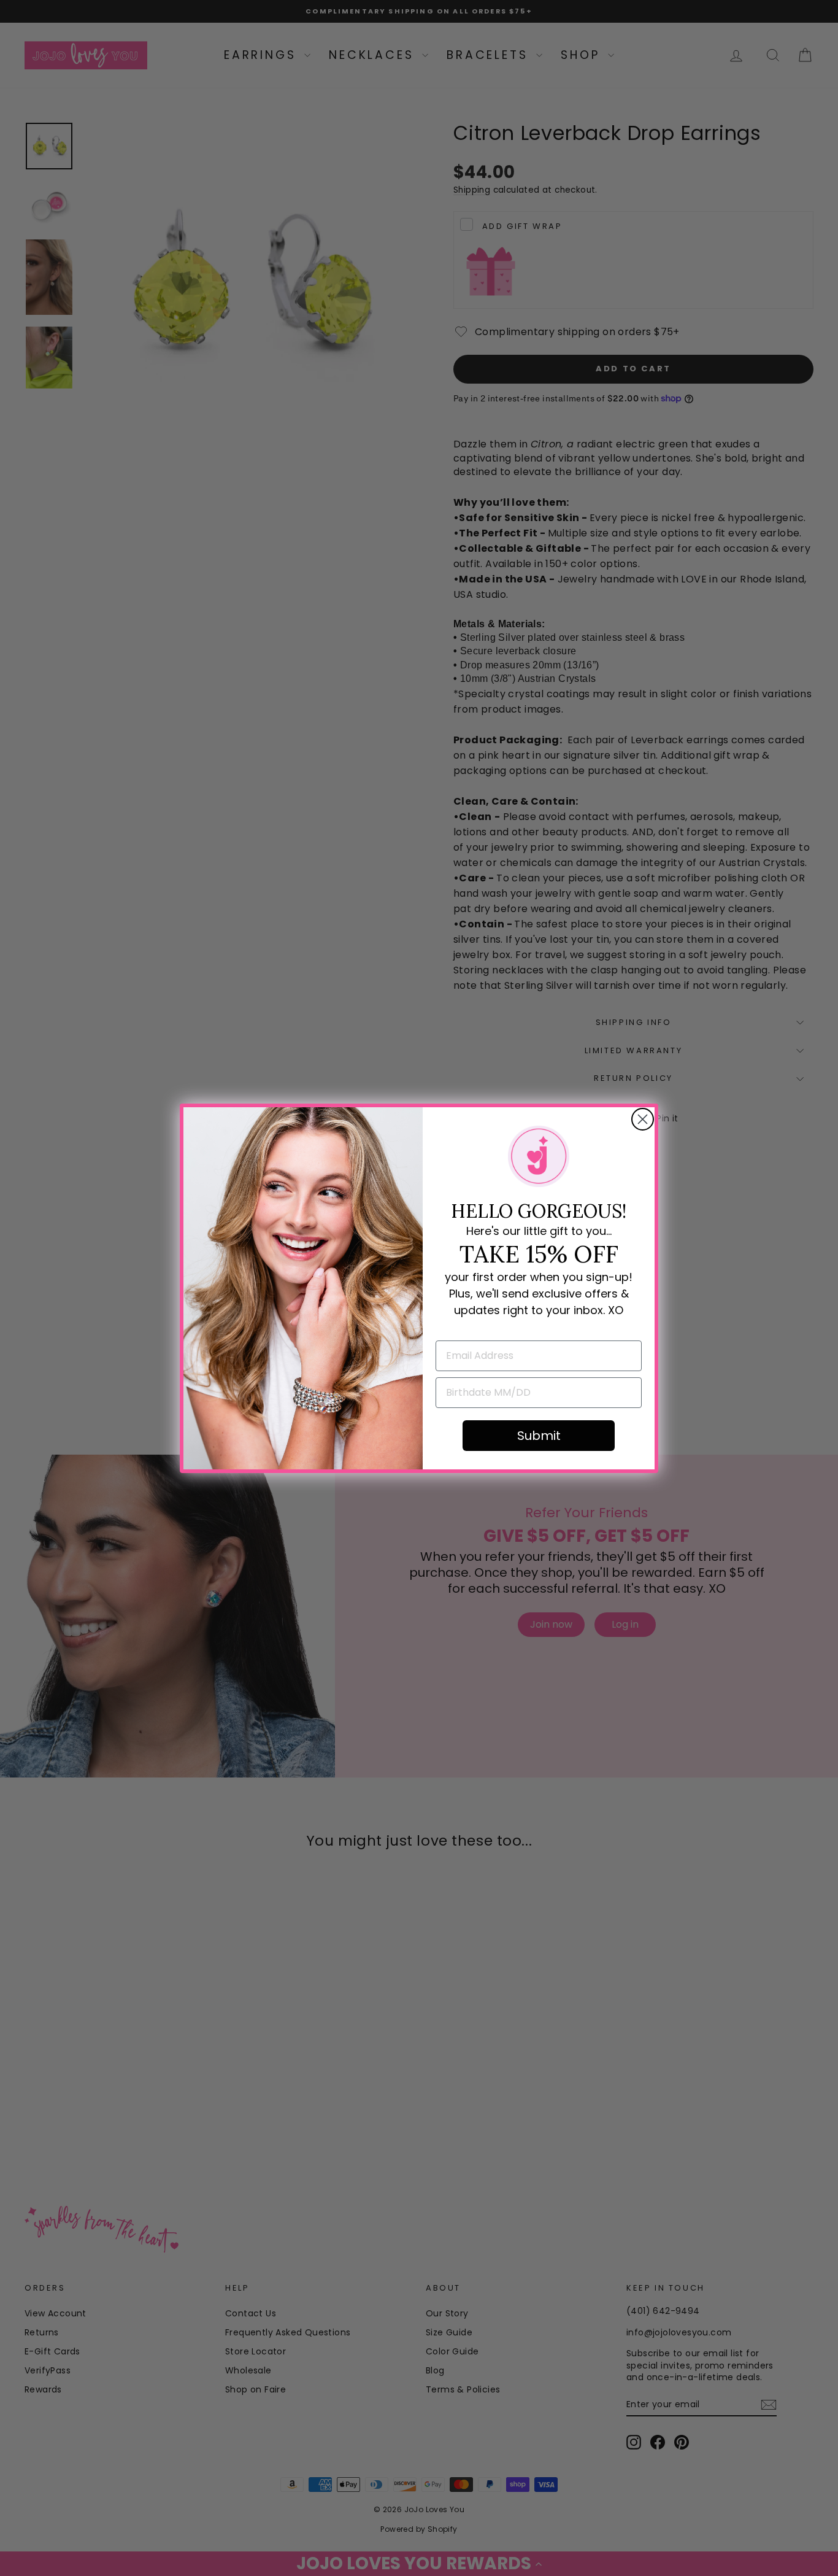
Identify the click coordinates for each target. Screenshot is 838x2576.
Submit (539, 1436)
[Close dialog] (643, 1119)
